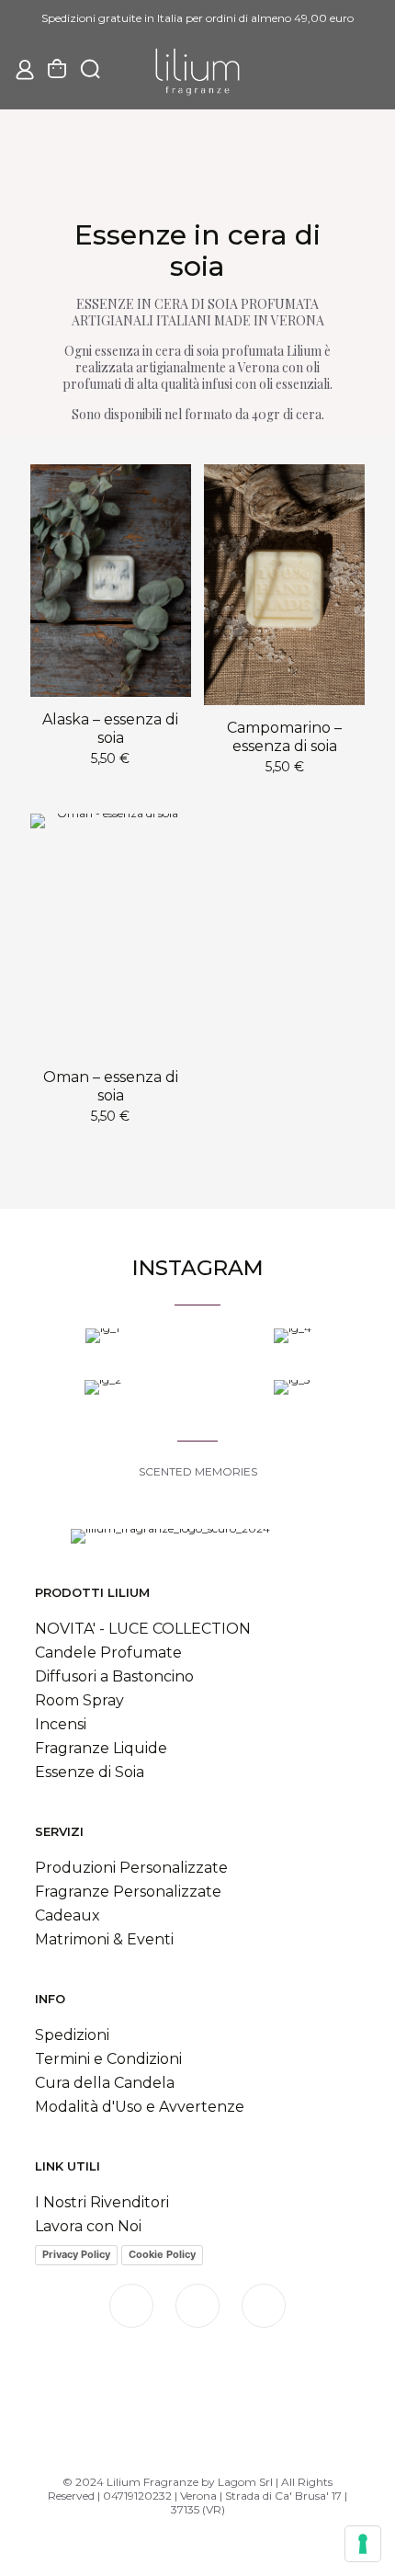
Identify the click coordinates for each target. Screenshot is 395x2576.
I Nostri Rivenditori (104, 2202)
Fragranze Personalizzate (128, 1892)
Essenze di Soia (90, 1772)
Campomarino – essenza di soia (284, 737)
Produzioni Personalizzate (131, 1868)
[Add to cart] (170, 485)
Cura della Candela (105, 2083)
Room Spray (79, 1700)
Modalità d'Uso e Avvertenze (140, 2107)
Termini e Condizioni (108, 2059)
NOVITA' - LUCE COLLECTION (143, 1629)
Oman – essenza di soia (111, 1086)
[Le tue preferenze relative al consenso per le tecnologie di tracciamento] (363, 2544)
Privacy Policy (76, 2254)
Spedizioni (72, 2035)
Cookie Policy (162, 2254)
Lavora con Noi (88, 2226)
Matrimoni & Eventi (104, 1939)
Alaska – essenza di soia (110, 729)
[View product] (170, 512)
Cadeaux (68, 1915)
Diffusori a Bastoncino (114, 1676)
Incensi (61, 1724)
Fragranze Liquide (101, 1748)
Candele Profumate (108, 1653)
